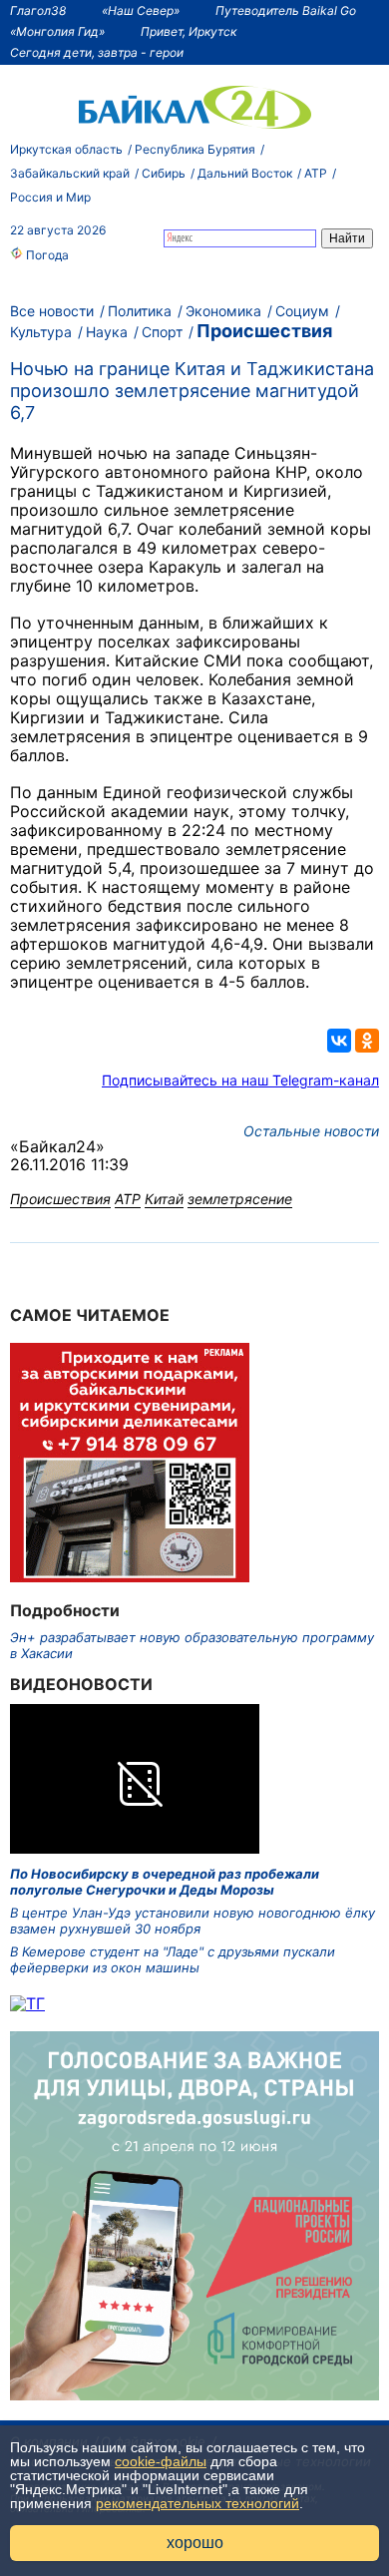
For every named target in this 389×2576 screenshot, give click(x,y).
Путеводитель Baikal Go (286, 10)
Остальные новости (311, 1131)
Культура (41, 332)
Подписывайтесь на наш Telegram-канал (240, 1080)
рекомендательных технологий (197, 2503)
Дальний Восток (245, 173)
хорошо (195, 2543)
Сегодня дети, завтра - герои (97, 52)
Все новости (52, 311)
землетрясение (240, 1199)
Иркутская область (66, 149)
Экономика (223, 311)
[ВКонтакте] (339, 1041)
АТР (316, 173)
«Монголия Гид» (57, 31)
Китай (164, 1199)
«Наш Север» (141, 10)
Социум (302, 311)
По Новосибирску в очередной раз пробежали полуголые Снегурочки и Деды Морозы (165, 1882)
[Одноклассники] (367, 1041)
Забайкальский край (70, 173)
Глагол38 (38, 10)
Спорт (162, 332)
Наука (107, 332)
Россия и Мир (50, 197)
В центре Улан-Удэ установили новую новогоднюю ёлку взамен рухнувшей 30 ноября (193, 1921)
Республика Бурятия (195, 149)
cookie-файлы (161, 2461)
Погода (46, 255)
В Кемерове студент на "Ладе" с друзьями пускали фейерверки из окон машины (173, 1959)
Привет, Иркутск (189, 31)
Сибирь (164, 173)
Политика (140, 311)
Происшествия (264, 331)
